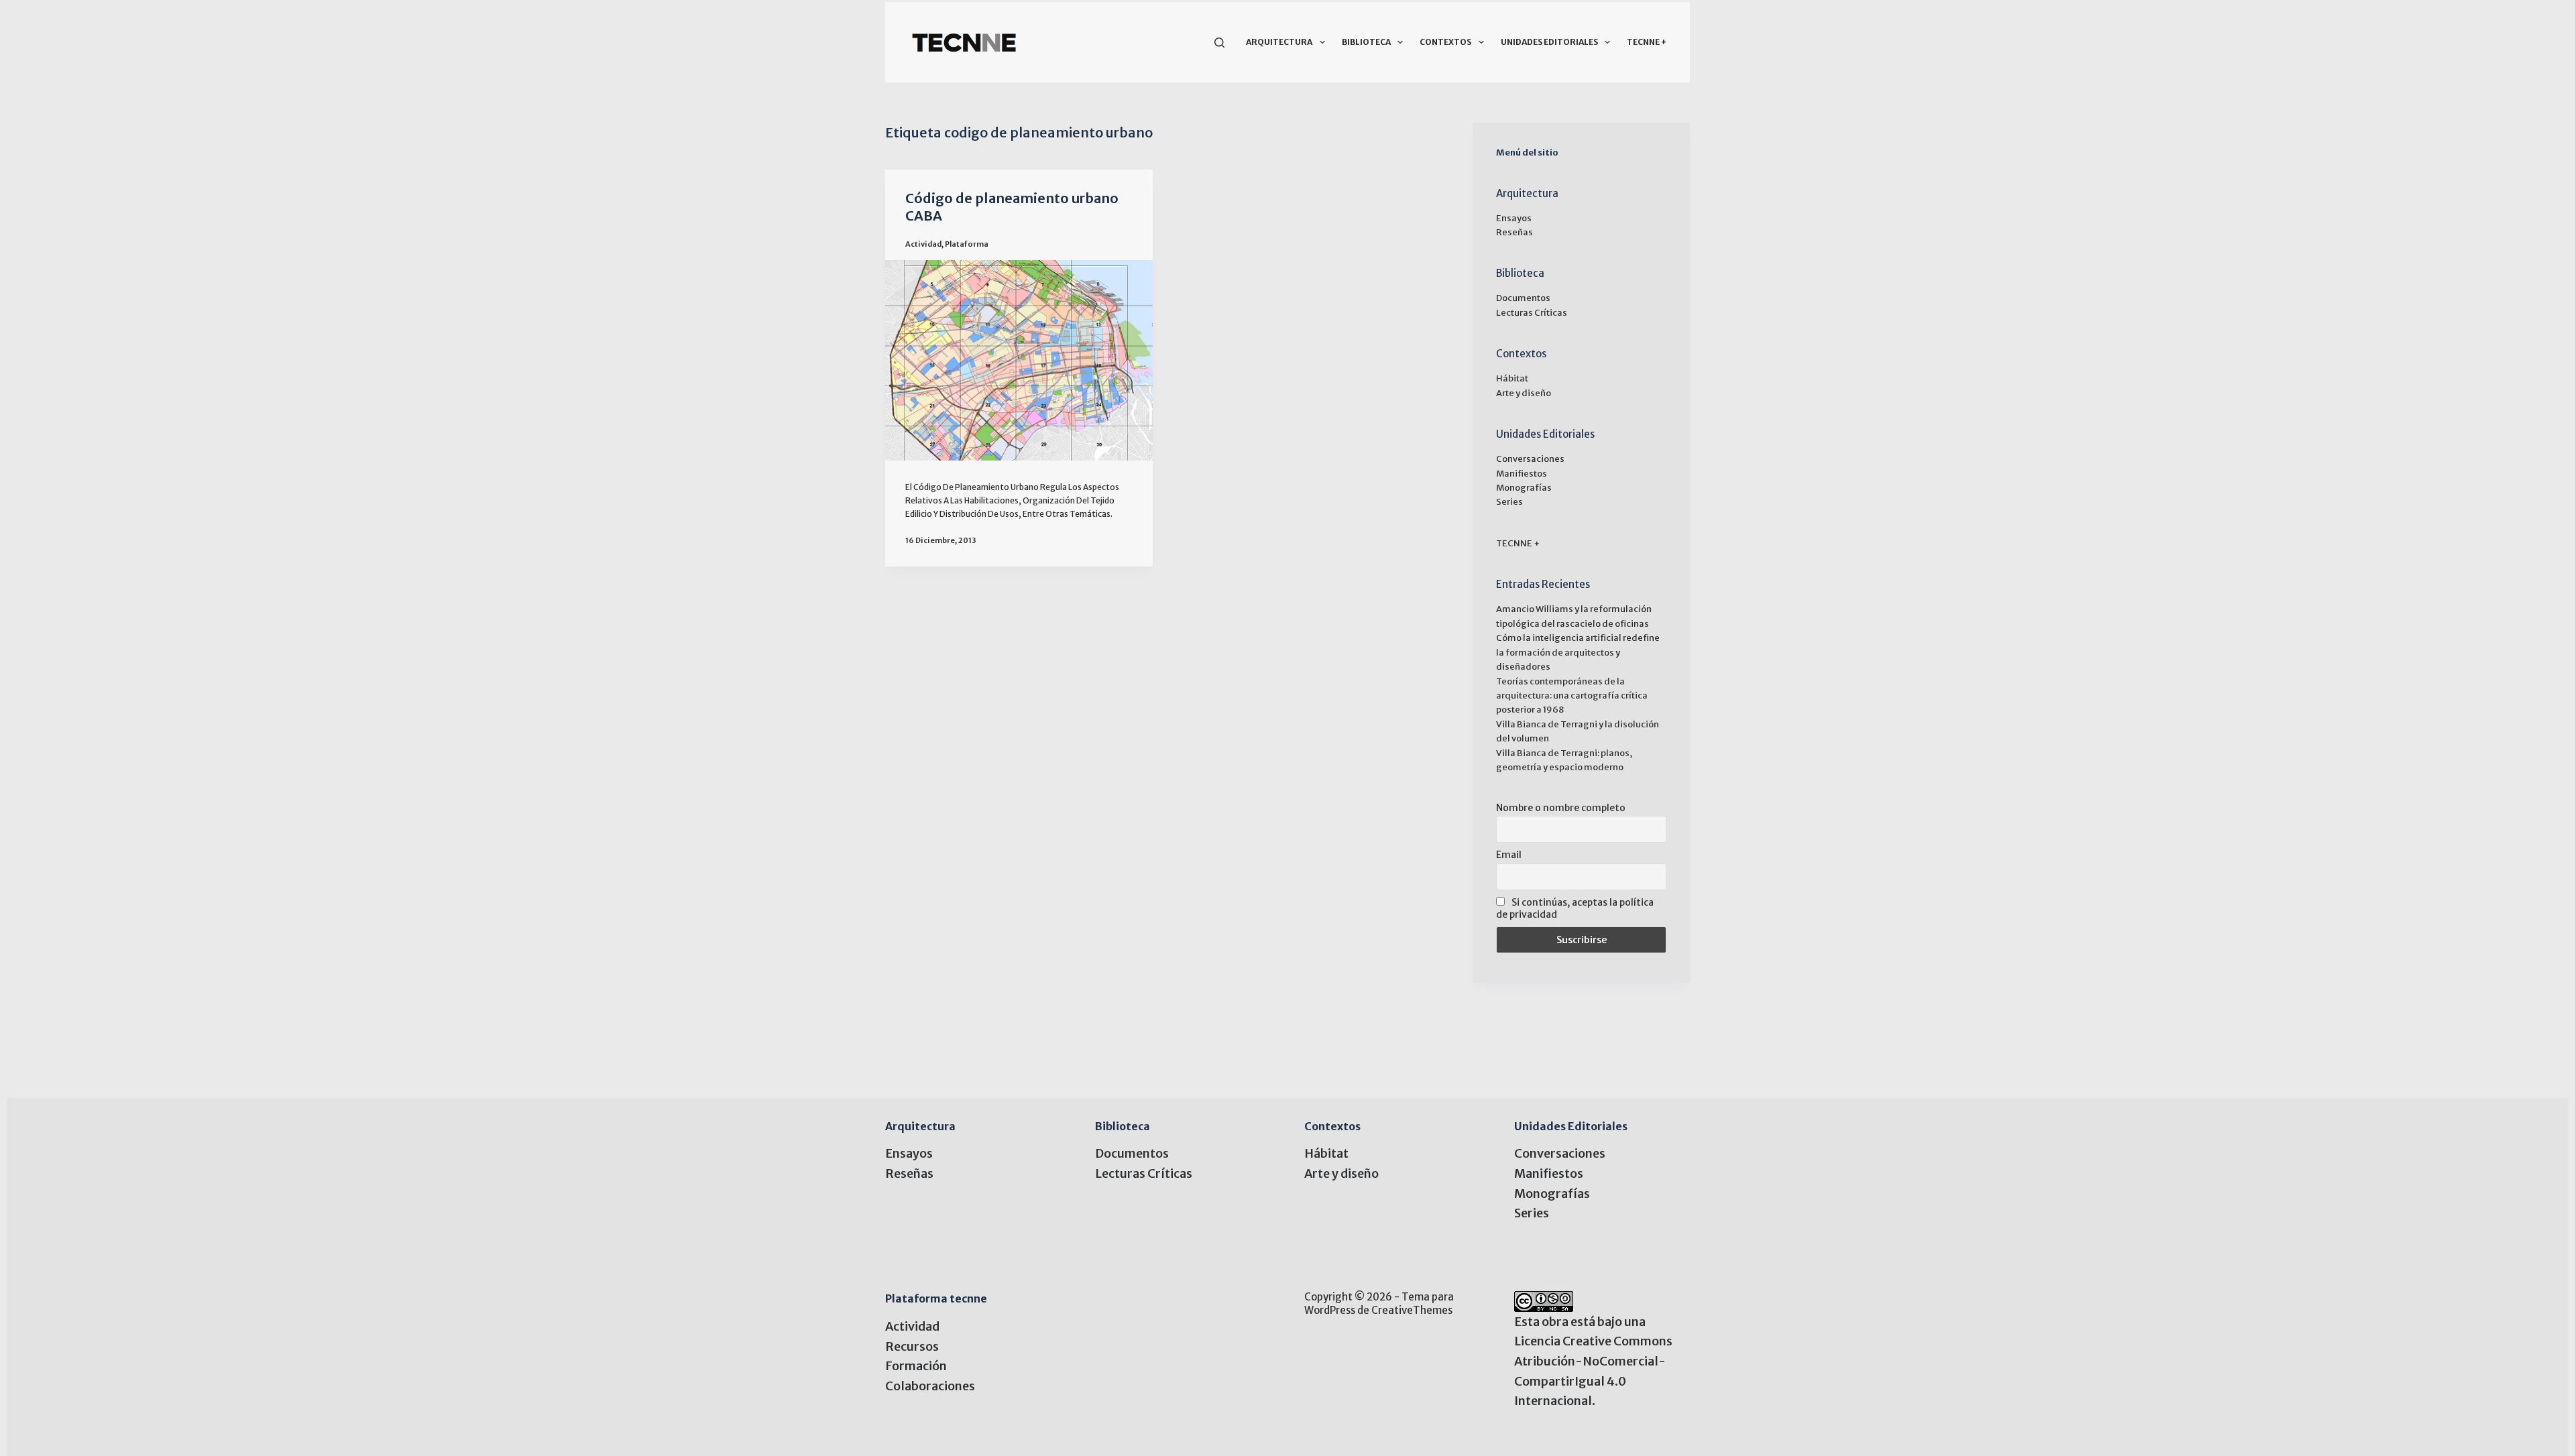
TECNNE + (1647, 42)
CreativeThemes (1412, 1310)
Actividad (923, 244)
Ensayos (1514, 218)
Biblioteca (1366, 42)
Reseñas (1514, 232)
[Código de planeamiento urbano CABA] (1019, 360)
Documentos (1523, 298)
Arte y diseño (1524, 393)
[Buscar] (1219, 43)
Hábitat (1512, 378)
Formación (916, 1366)
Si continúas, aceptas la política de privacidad (1575, 908)
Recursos (912, 1346)
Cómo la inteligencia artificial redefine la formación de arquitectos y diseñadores (1578, 652)
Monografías (1524, 488)
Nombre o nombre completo (1561, 808)
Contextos (1445, 42)
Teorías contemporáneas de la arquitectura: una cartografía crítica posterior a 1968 (1572, 696)
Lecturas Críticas (1532, 313)
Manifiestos (1522, 474)
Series (1509, 502)
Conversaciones (1530, 459)
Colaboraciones (930, 1386)
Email (1509, 855)
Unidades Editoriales (1549, 42)
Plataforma (967, 244)
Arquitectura (1279, 42)
